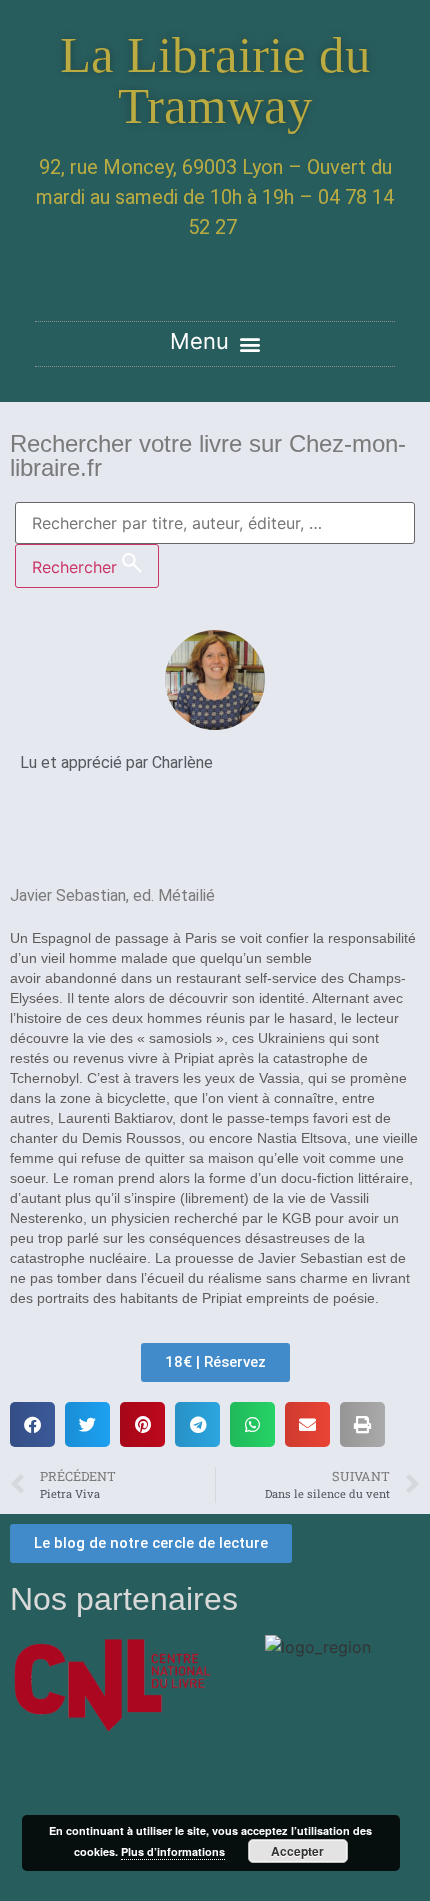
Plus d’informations (173, 1851)
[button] (215, 344)
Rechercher (77, 567)
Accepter (297, 1851)
